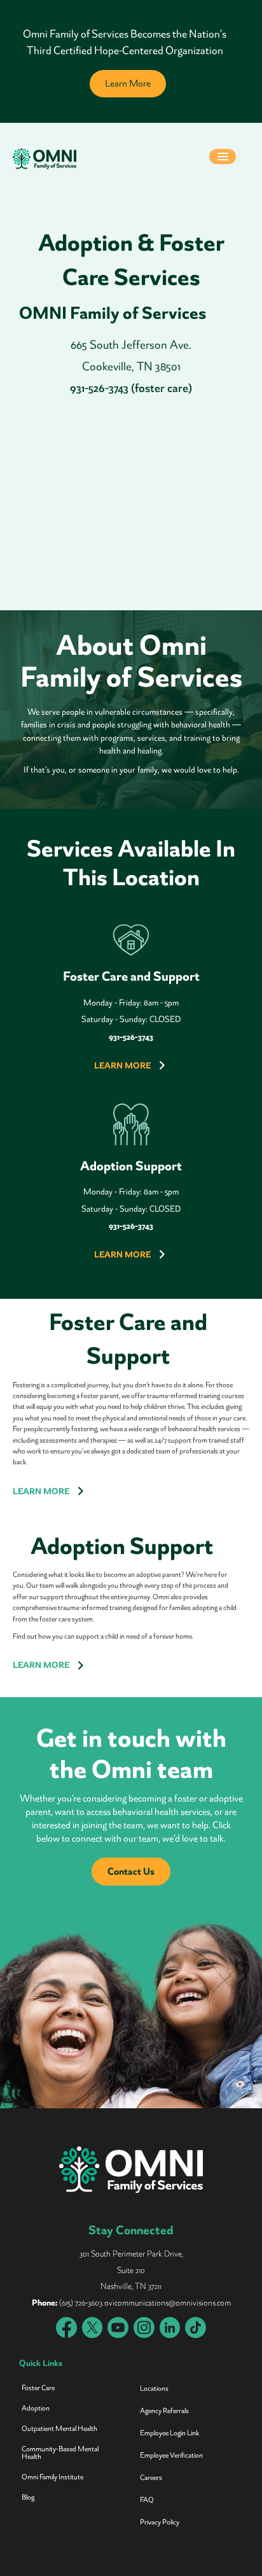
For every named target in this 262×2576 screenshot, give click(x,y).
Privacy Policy (160, 2522)
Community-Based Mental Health (60, 2453)
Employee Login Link (169, 2433)
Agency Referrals (164, 2411)
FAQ (147, 2500)
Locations (154, 2389)
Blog (28, 2497)
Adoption (36, 2408)
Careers (151, 2478)
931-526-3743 (131, 1226)
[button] (223, 158)
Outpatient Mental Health (59, 2429)
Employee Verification (171, 2455)
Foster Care (38, 2388)
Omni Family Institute (52, 2477)
